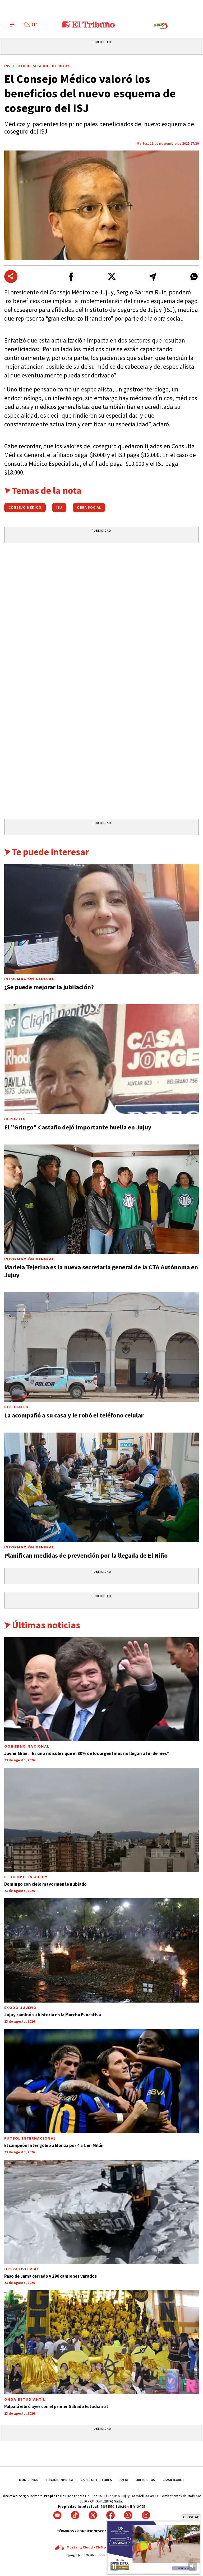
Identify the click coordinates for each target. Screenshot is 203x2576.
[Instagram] (146, 2515)
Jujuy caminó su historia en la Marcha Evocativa (53, 2015)
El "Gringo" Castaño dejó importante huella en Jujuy (78, 1127)
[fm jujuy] (160, 26)
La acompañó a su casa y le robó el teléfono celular (74, 1415)
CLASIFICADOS (173, 2480)
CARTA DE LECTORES (96, 2480)
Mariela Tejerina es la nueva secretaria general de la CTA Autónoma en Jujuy (101, 1271)
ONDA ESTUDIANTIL (25, 2399)
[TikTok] (75, 2515)
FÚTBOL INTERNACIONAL (30, 2138)
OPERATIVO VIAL (22, 2269)
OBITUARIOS (145, 2480)
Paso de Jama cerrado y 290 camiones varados (50, 2276)
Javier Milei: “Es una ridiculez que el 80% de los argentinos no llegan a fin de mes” (87, 1753)
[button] (71, 277)
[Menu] (12, 25)
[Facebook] (110, 2515)
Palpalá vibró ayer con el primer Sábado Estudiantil (56, 2406)
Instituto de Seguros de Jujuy (37, 66)
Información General (29, 979)
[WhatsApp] (128, 2515)
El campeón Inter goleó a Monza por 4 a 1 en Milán (54, 2145)
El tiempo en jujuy (26, 1877)
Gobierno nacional (27, 1746)
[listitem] (31, 25)
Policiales (16, 1407)
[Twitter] (93, 2515)
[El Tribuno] (88, 25)
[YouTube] (57, 2515)
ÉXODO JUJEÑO (20, 2008)
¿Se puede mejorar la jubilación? (49, 987)
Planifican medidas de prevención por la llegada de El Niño (86, 1555)
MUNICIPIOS (29, 2480)
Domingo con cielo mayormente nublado (45, 1884)
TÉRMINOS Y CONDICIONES (78, 2531)
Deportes (15, 1119)
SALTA (124, 2480)
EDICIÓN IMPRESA (59, 2480)
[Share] (11, 276)
